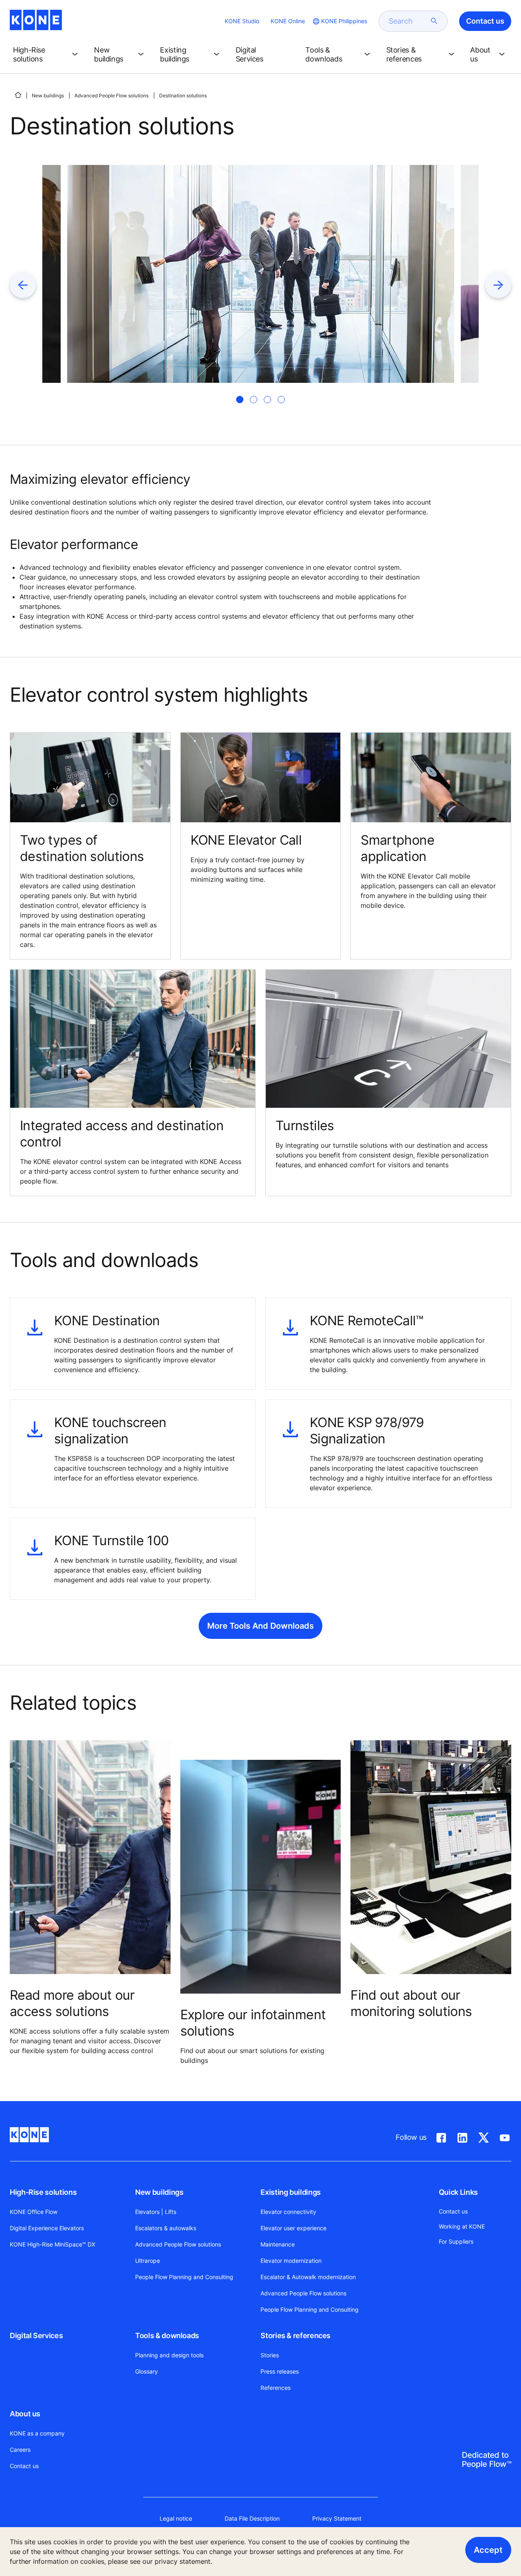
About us (25, 2414)
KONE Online (288, 21)
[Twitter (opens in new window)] (484, 2136)
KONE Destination (107, 1321)
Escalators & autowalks (166, 2228)
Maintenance (278, 2244)
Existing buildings (291, 2192)
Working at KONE (462, 2226)
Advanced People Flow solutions (112, 96)
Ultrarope (148, 2261)
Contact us (24, 2466)
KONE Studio (242, 21)
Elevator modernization (291, 2261)
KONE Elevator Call (246, 840)
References (276, 2388)
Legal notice (176, 2518)
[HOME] (18, 95)
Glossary (147, 2371)
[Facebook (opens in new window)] (441, 2136)
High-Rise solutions (43, 2192)
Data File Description (252, 2518)
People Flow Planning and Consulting (184, 2277)
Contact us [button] (485, 21)
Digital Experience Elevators (47, 2228)
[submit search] (434, 21)
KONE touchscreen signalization (110, 1431)
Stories (270, 2355)
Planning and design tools (169, 2355)
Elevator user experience (293, 2228)
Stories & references (296, 2336)
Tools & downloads (167, 2336)
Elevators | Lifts (156, 2212)
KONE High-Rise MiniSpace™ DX (53, 2244)
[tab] (240, 400)
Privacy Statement (337, 2518)
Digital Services (36, 2336)
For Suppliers (456, 2241)
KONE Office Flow (34, 2212)
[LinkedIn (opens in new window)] (462, 2136)
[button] (47, 55)
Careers (20, 2450)
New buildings (48, 96)
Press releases (280, 2371)
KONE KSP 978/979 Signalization (367, 1431)
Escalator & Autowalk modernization (308, 2277)
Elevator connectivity (288, 2212)
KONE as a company (37, 2433)
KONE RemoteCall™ (367, 1321)
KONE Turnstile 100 (111, 1541)
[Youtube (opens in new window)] (505, 2136)
